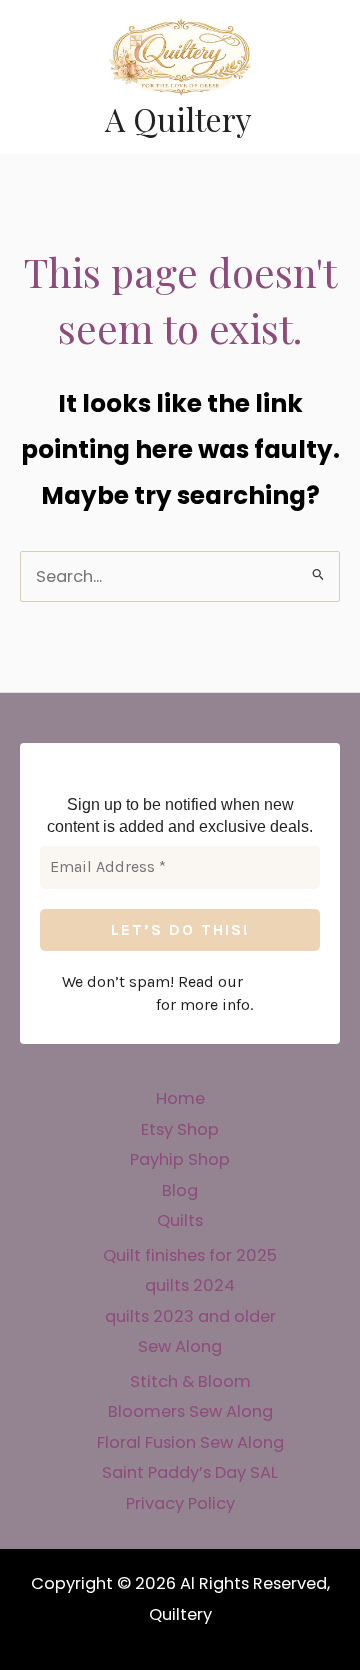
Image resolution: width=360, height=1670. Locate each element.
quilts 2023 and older (190, 1316)
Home (180, 1098)
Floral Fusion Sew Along (190, 1442)
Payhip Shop (180, 1159)
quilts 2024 (190, 1285)
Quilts (180, 1220)
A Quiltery (178, 118)
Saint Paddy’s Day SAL (190, 1472)
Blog (180, 1190)
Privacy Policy (180, 1503)
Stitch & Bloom (190, 1381)
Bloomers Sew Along (190, 1411)
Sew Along (180, 1346)
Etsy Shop (180, 1129)
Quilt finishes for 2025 (190, 1255)
